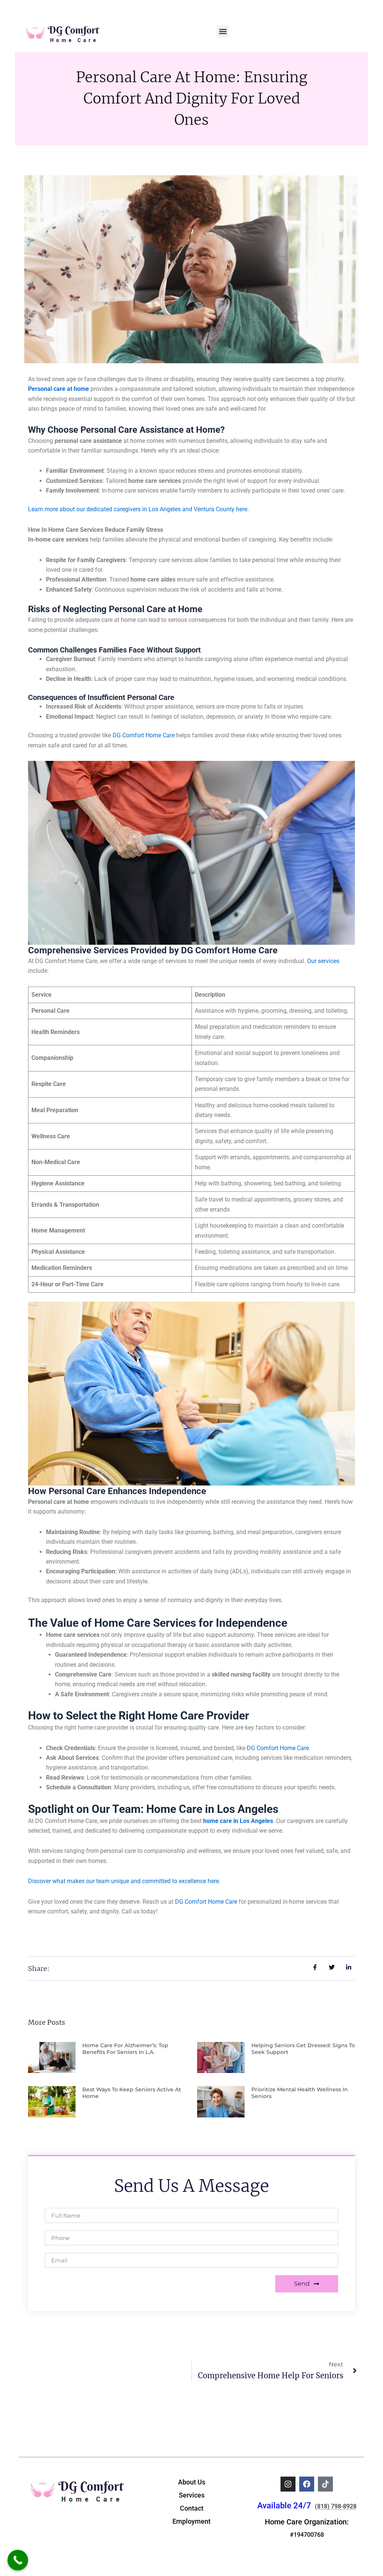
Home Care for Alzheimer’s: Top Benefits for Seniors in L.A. (125, 2049)
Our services (322, 961)
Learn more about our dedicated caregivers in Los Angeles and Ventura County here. (138, 509)
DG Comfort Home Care (144, 735)
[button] (223, 32)
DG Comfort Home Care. (278, 1748)
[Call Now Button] (18, 2560)
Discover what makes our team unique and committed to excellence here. (124, 1881)
